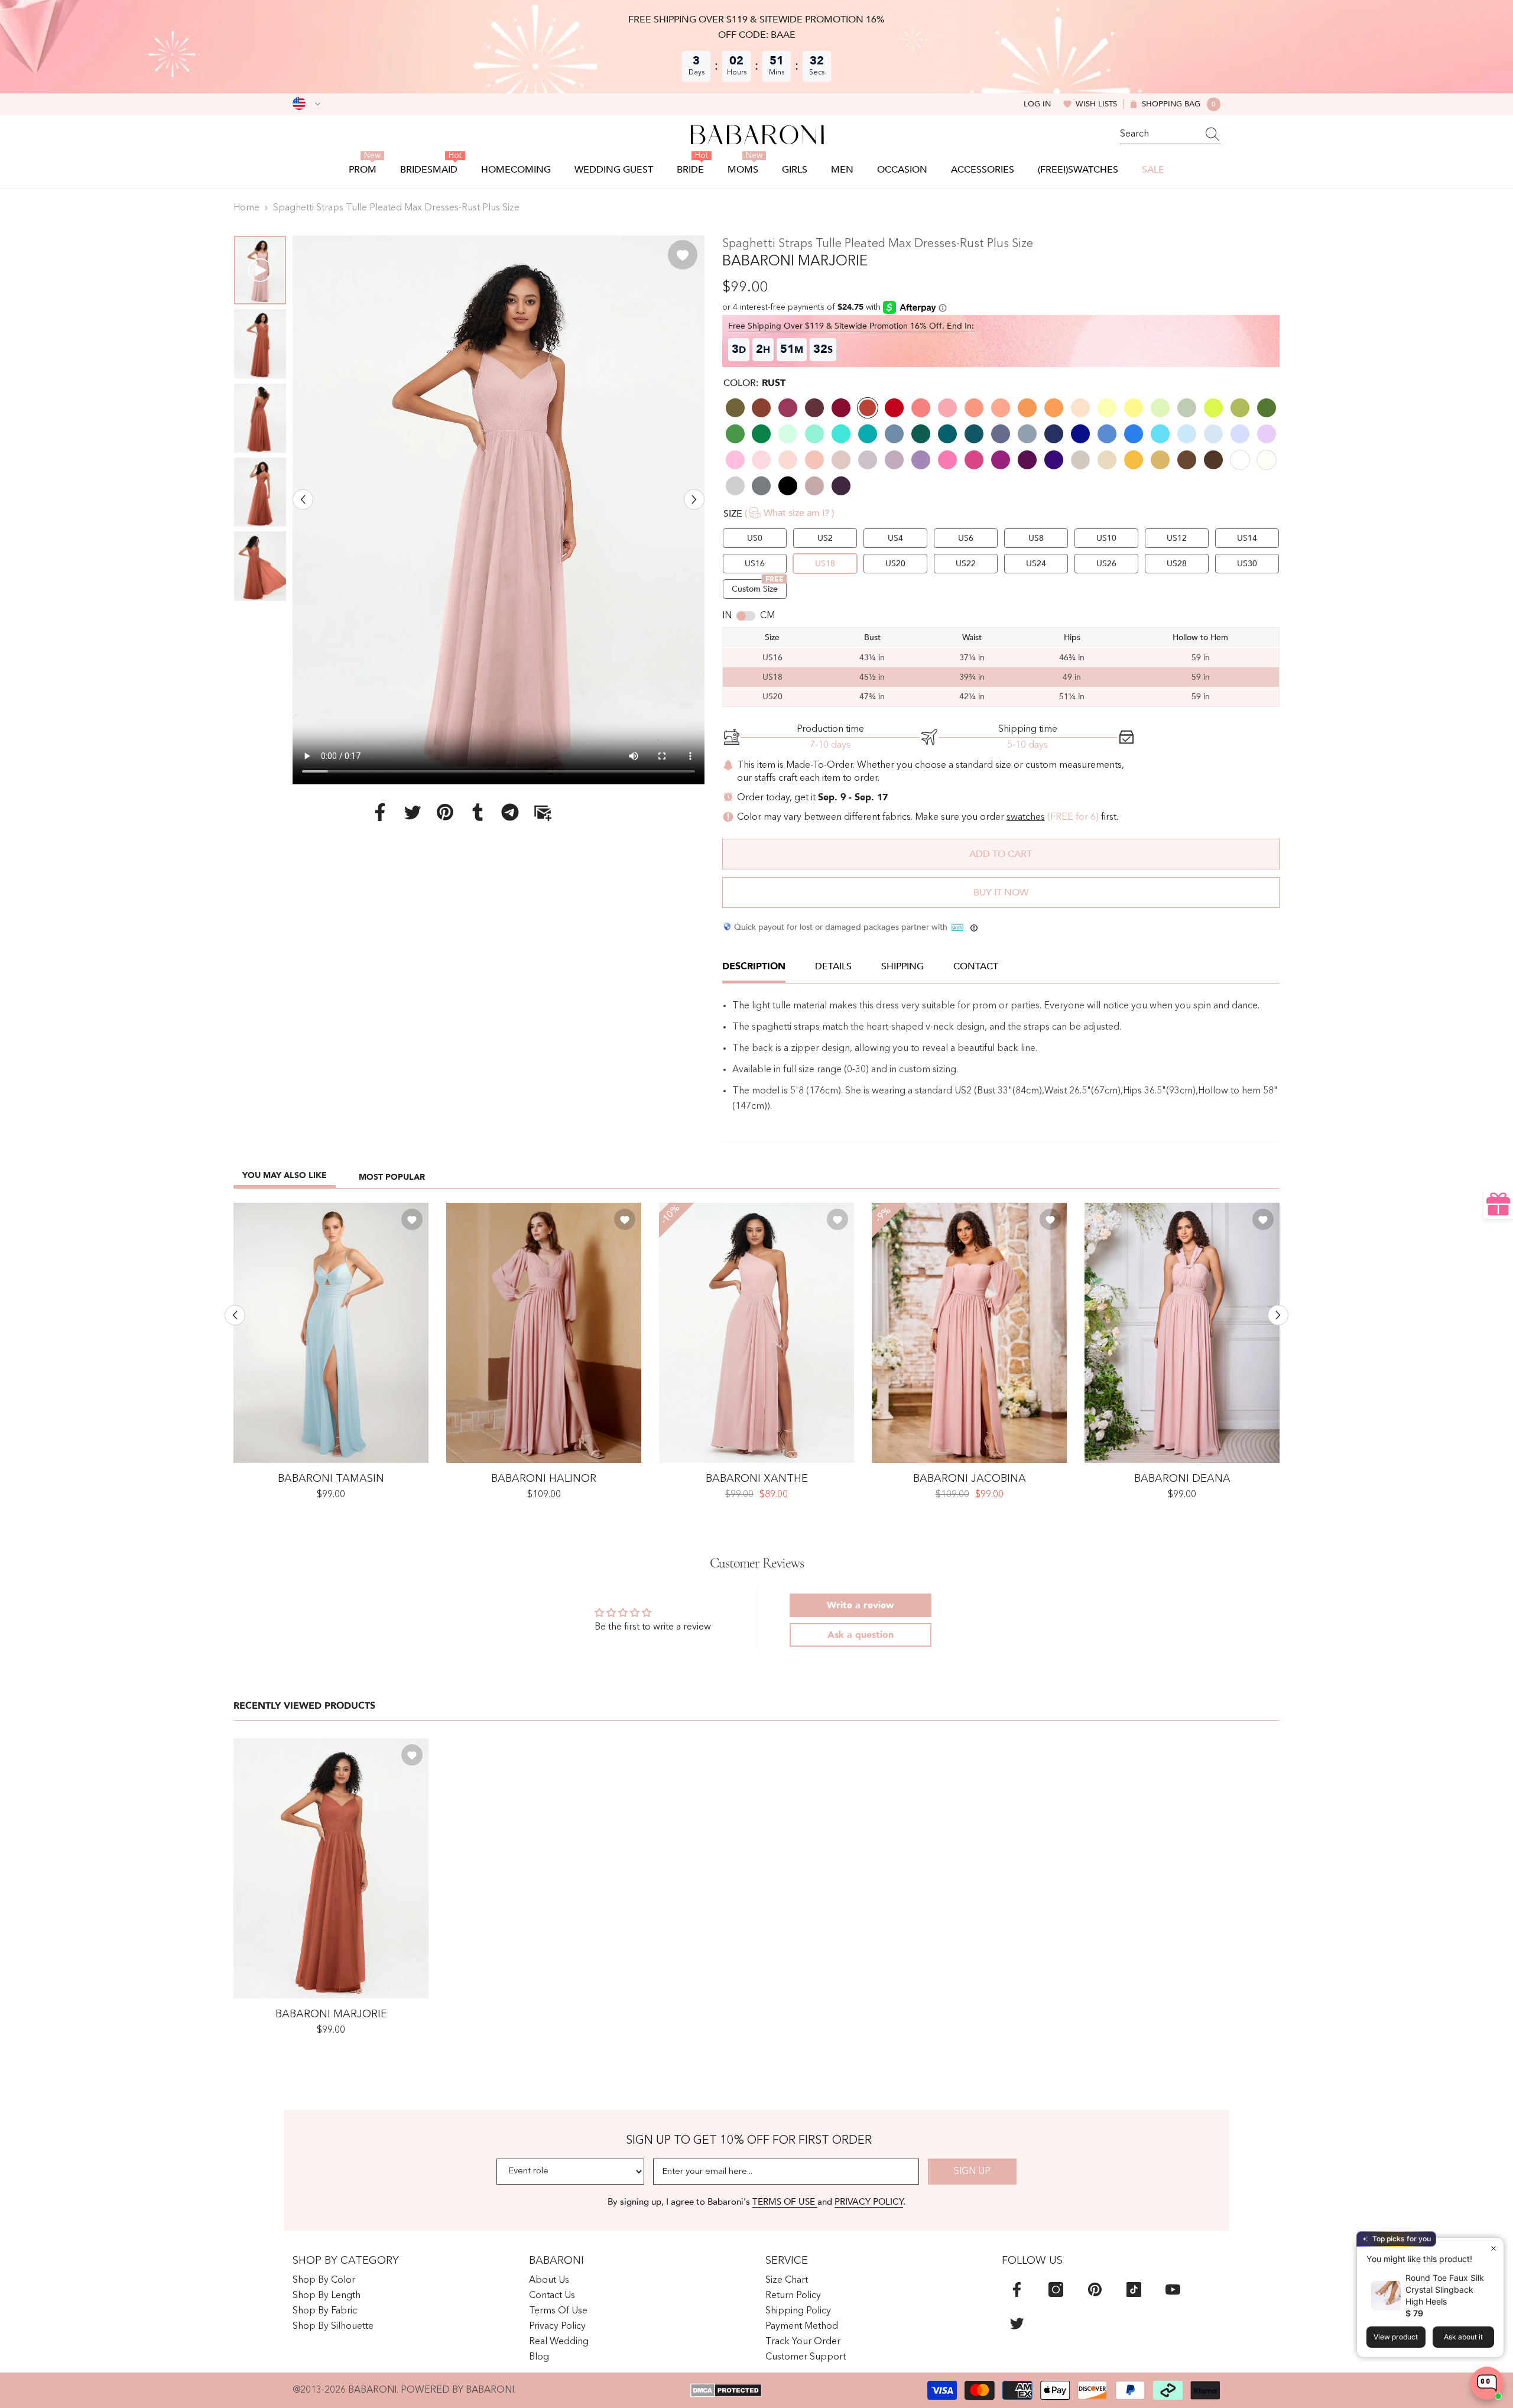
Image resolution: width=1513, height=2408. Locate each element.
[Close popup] (1493, 2248)
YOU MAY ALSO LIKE (285, 1175)
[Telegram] (510, 812)
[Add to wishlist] (683, 255)
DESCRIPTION (754, 966)
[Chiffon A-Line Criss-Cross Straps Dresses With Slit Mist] (331, 1333)
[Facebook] (380, 812)
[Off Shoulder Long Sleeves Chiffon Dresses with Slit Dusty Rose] (969, 1333)
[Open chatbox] (1487, 2383)
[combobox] (1159, 134)
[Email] (543, 812)
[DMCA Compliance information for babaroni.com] (726, 2390)
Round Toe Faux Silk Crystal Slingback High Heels (1445, 2289)
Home (246, 208)
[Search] (1170, 134)
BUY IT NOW (1001, 893)
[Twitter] (413, 812)
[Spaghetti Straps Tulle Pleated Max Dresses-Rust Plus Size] (331, 1868)
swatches (1026, 817)
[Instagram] (1056, 2289)
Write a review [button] (860, 1605)
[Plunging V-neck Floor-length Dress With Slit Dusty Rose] (544, 1333)
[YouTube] (1173, 2289)
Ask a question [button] (861, 1635)
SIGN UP (972, 2172)
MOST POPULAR (392, 1177)
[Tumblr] (478, 812)
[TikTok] (1134, 2289)
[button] (303, 499)
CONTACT (976, 966)
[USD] (306, 104)
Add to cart (1001, 854)
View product (1396, 2337)
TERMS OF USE (785, 2202)
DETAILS (833, 966)
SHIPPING (902, 966)
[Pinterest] (445, 812)
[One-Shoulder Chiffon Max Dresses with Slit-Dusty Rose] (756, 1333)
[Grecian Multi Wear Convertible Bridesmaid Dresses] (1182, 1333)
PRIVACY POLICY (869, 2202)
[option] (499, 510)
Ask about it (1463, 2337)
